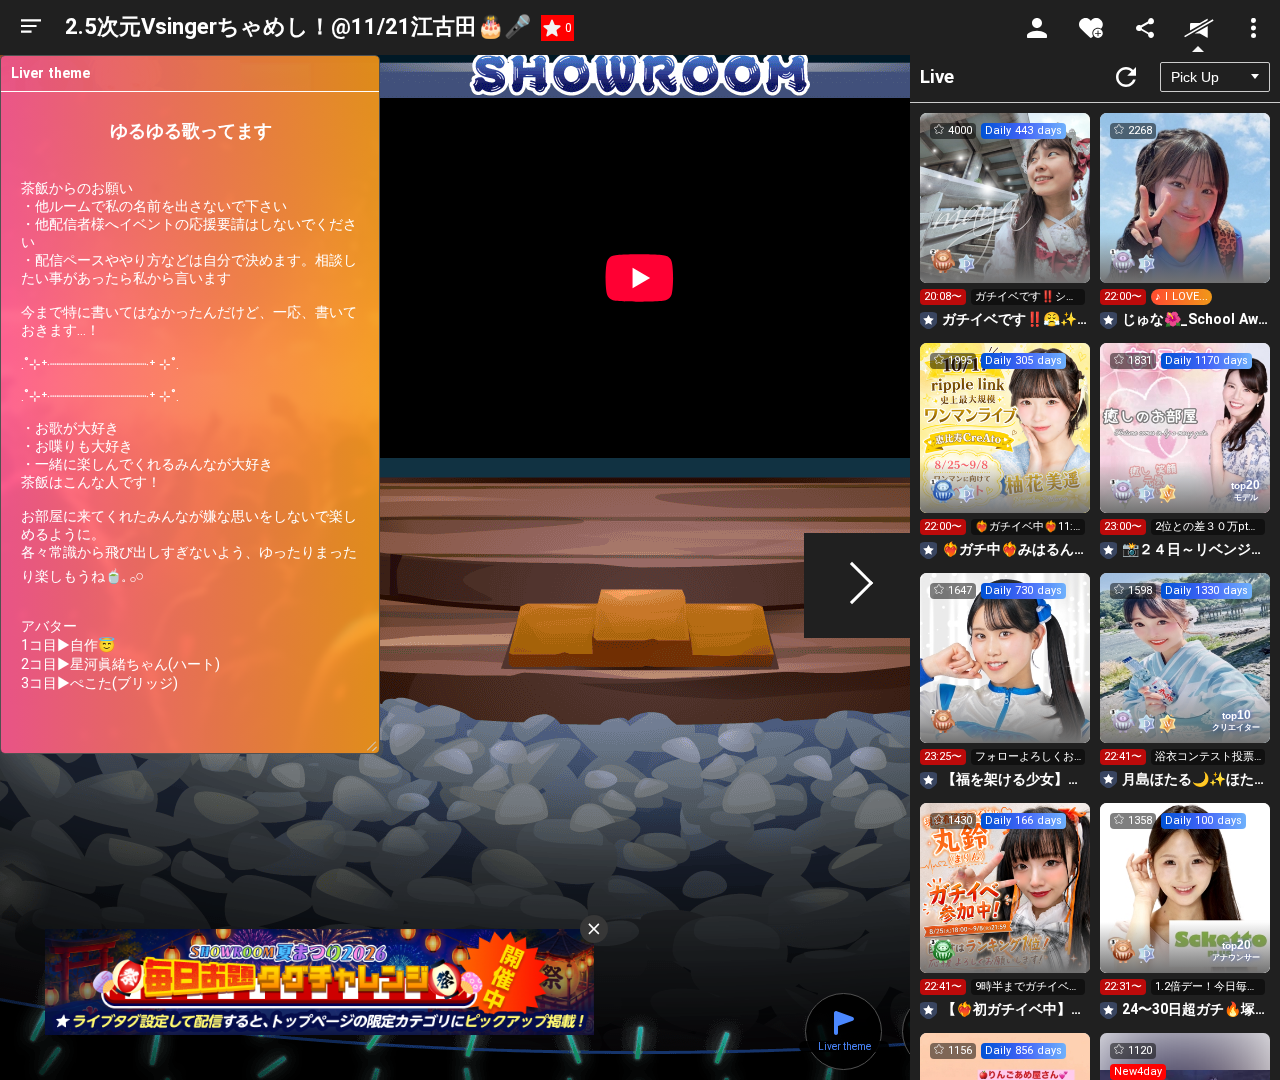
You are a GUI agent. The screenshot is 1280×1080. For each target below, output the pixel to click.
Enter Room (1005, 216)
